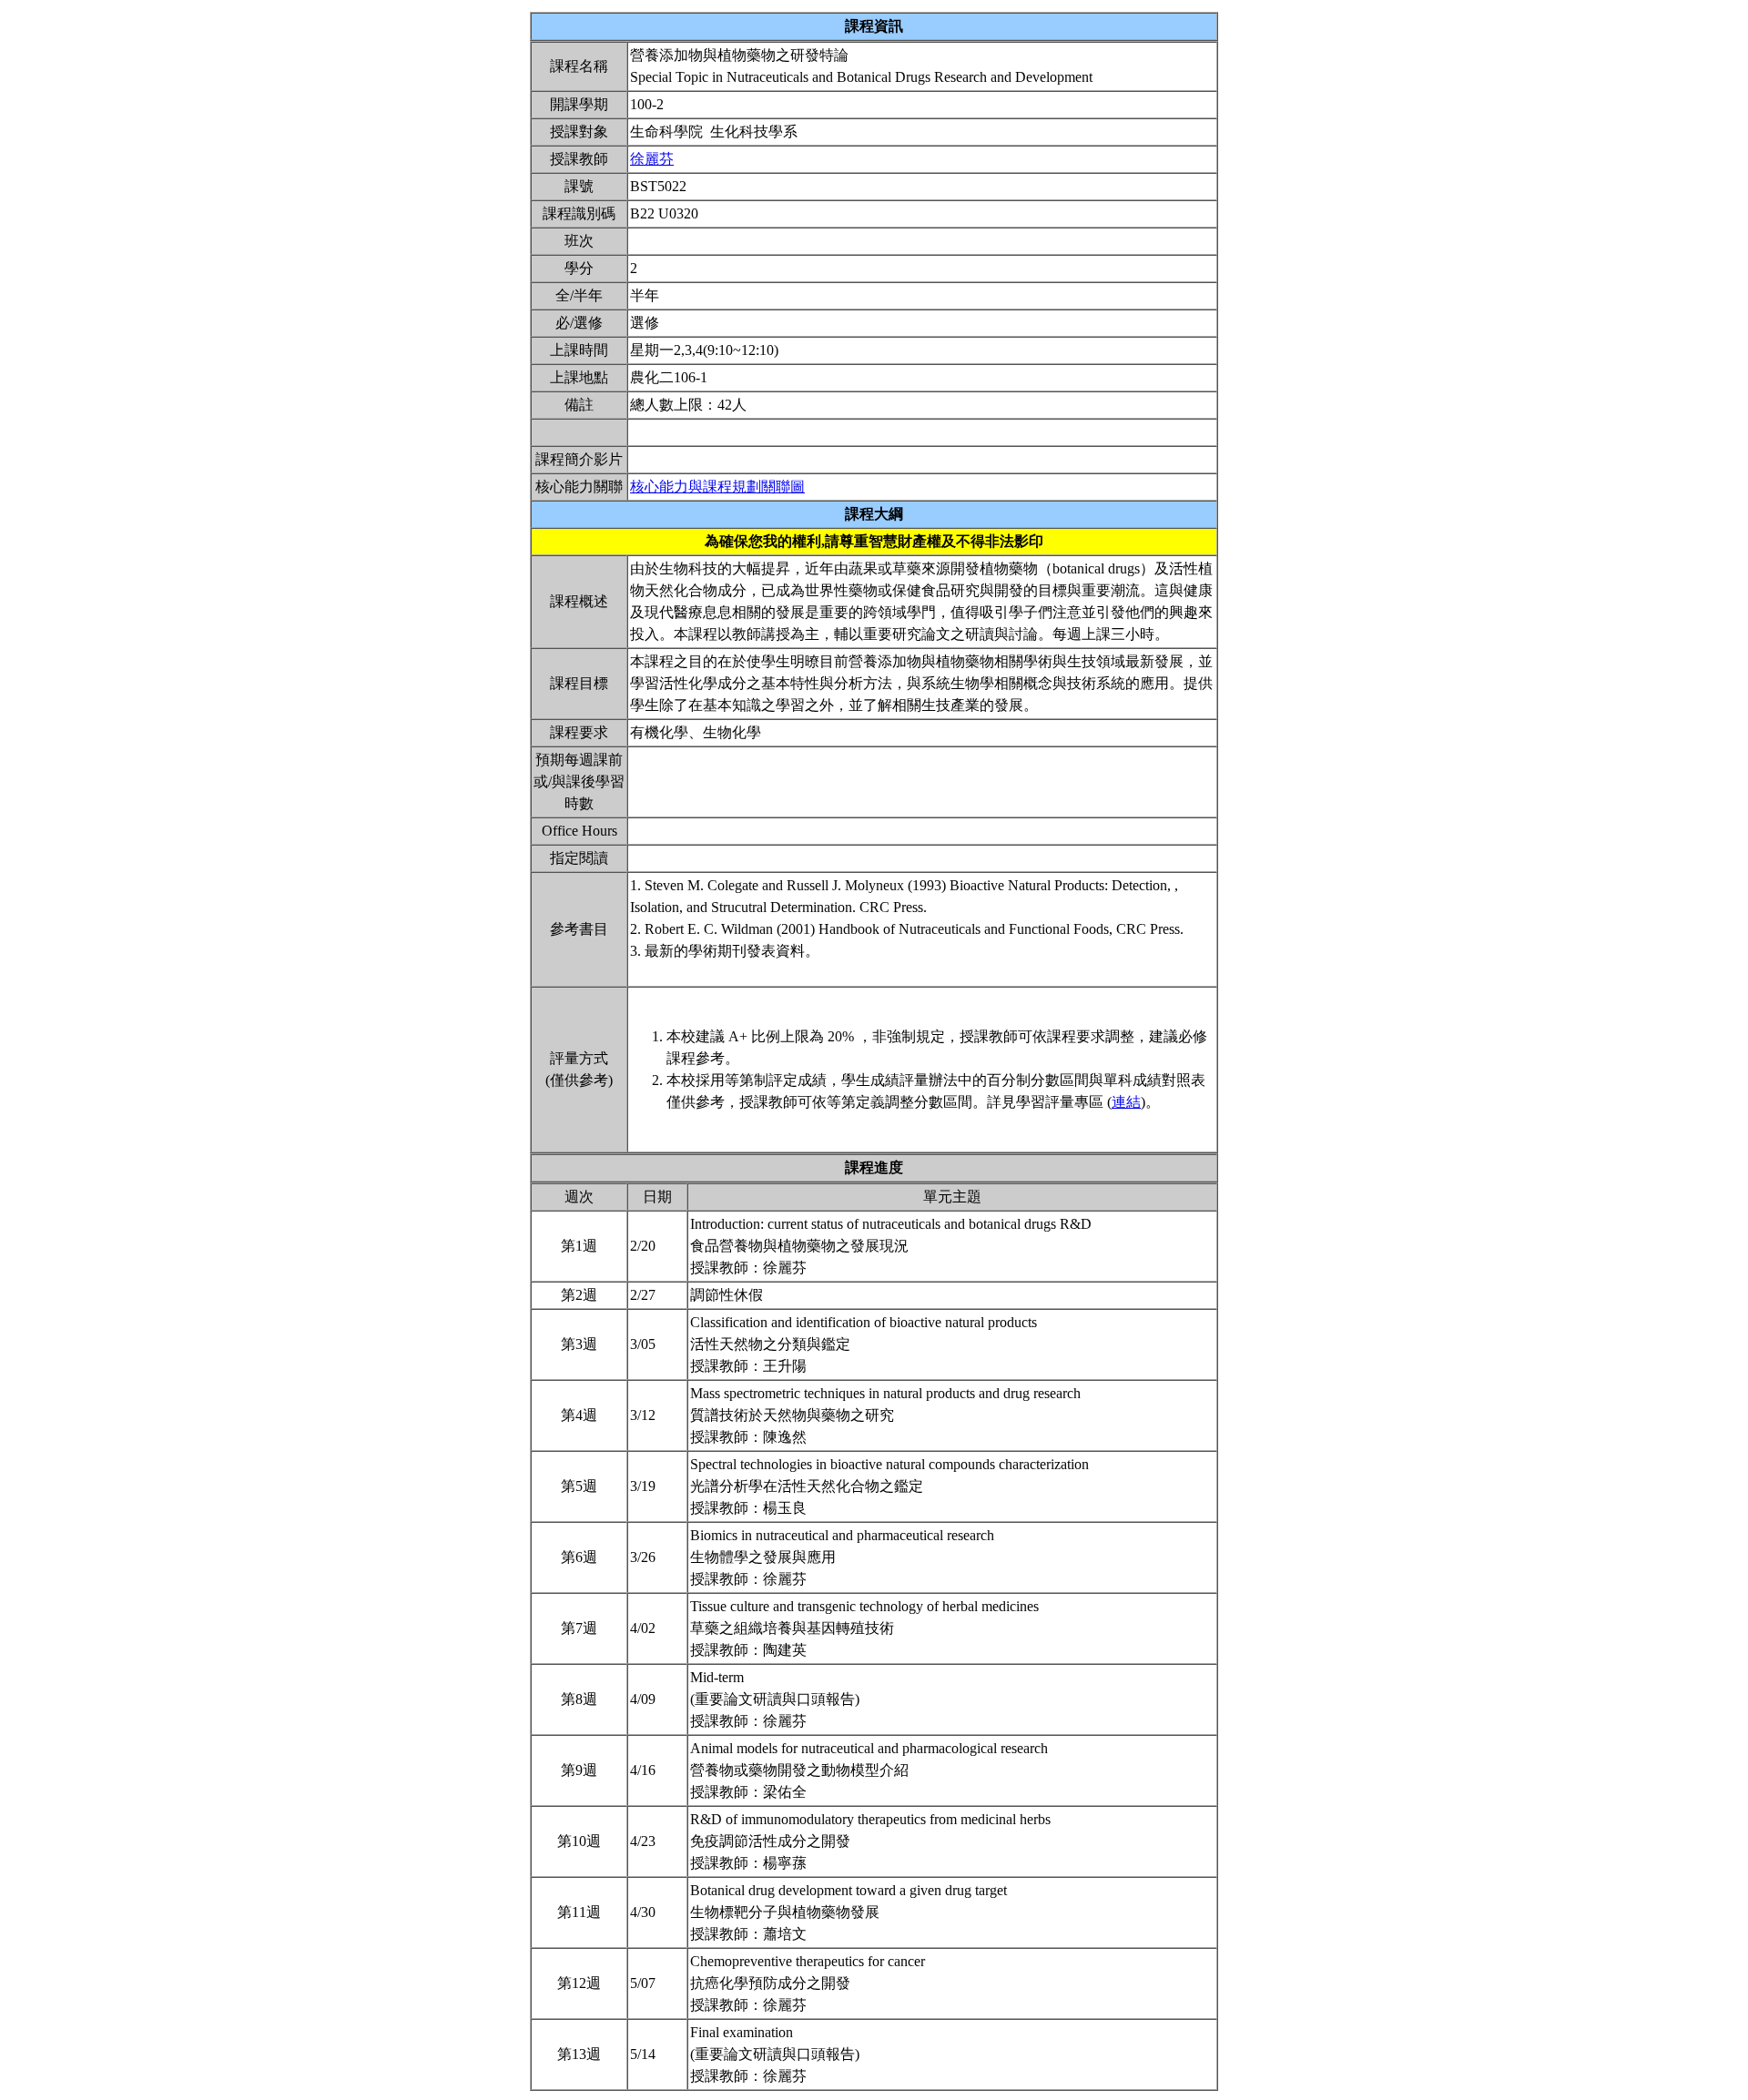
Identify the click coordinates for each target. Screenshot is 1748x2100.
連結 (1126, 1102)
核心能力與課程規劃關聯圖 (717, 487)
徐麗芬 (652, 159)
